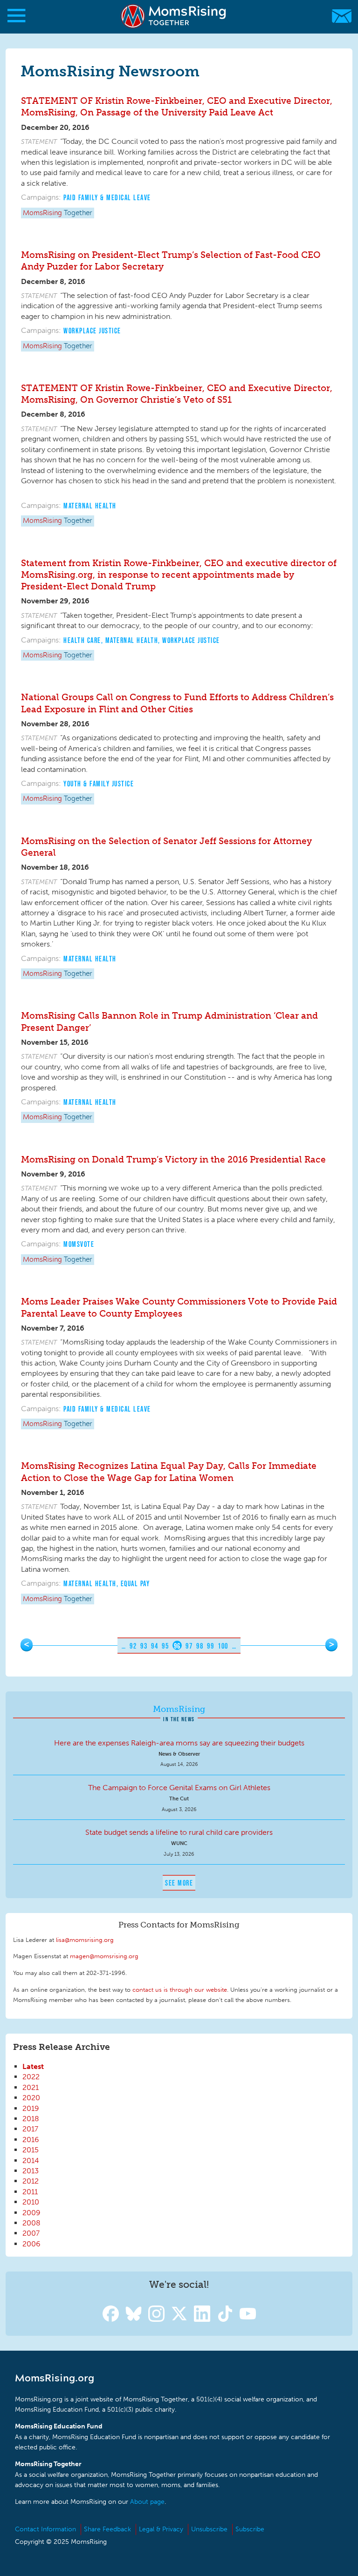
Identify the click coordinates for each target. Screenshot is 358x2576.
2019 (31, 2108)
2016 (31, 2140)
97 (189, 1646)
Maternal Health (90, 506)
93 (144, 1646)
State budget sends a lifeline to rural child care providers (179, 1832)
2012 (31, 2181)
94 (155, 1646)
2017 (30, 2129)
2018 (31, 2119)
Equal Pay (135, 1583)
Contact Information (45, 2529)
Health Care (82, 640)
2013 (31, 2171)
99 (210, 1646)
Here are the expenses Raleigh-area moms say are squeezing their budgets (179, 1743)
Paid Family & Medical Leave (107, 197)
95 (165, 1646)
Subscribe (250, 2529)
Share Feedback (107, 2529)
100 (223, 1646)
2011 (30, 2192)
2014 (31, 2160)
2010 (31, 2202)
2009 (31, 2213)
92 (133, 1646)
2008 (31, 2223)
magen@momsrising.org (104, 1956)
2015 (31, 2150)
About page (147, 2502)
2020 (31, 2098)
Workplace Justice (92, 331)
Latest (33, 2066)
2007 (31, 2233)
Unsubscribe (209, 2529)
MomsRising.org (175, 16)
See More (179, 1883)
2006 (31, 2244)
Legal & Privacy (161, 2529)
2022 (31, 2077)
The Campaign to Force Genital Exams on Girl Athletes (179, 1788)
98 (200, 1646)
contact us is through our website (180, 1989)
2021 (31, 2087)
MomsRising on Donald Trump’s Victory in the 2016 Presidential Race (173, 1160)
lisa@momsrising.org (85, 1940)
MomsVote (79, 1244)
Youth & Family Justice (99, 784)
